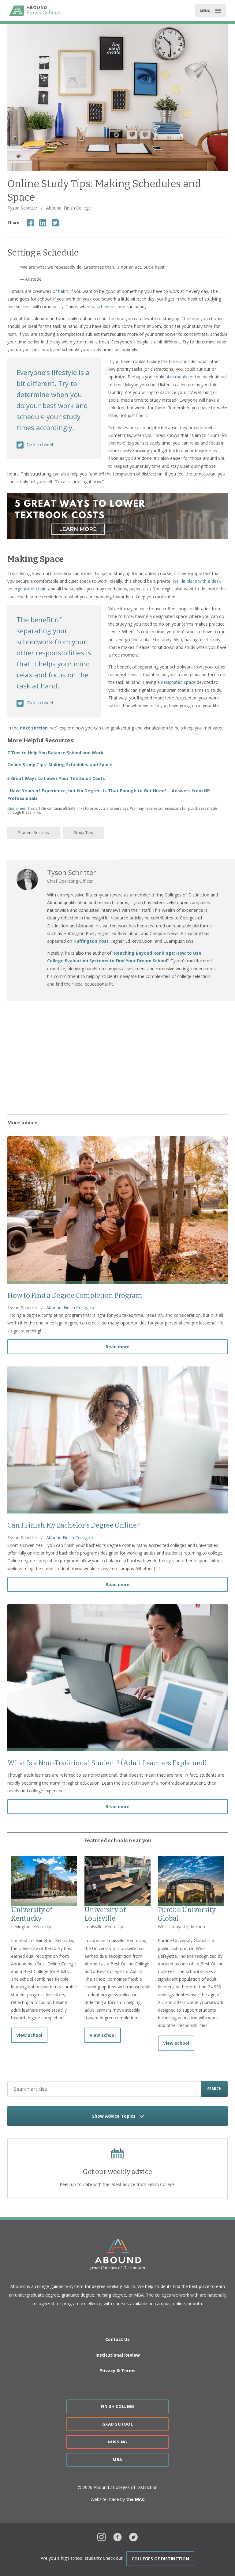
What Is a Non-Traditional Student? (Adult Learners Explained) (107, 1763)
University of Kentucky (32, 1914)
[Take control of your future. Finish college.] (35, 11)
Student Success (34, 832)
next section (34, 728)
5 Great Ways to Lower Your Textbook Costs (56, 778)
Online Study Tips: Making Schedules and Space (60, 765)
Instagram (102, 2536)
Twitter (133, 2536)
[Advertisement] (117, 1056)
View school (29, 2035)
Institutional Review (118, 2355)
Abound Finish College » (70, 1538)
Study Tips (83, 832)
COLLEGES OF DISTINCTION (160, 2559)
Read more (167, 1347)
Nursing (117, 2442)
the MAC (135, 2499)
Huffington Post (91, 941)
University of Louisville (105, 1914)
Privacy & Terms (117, 2371)
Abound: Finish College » (70, 1307)
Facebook (117, 2536)
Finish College (117, 2406)
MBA (117, 2460)
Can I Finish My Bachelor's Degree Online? (74, 1525)
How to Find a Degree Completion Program (75, 1296)
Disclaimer (17, 808)
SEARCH (214, 2089)
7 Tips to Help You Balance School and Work (55, 753)
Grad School (118, 2424)
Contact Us (117, 2339)
